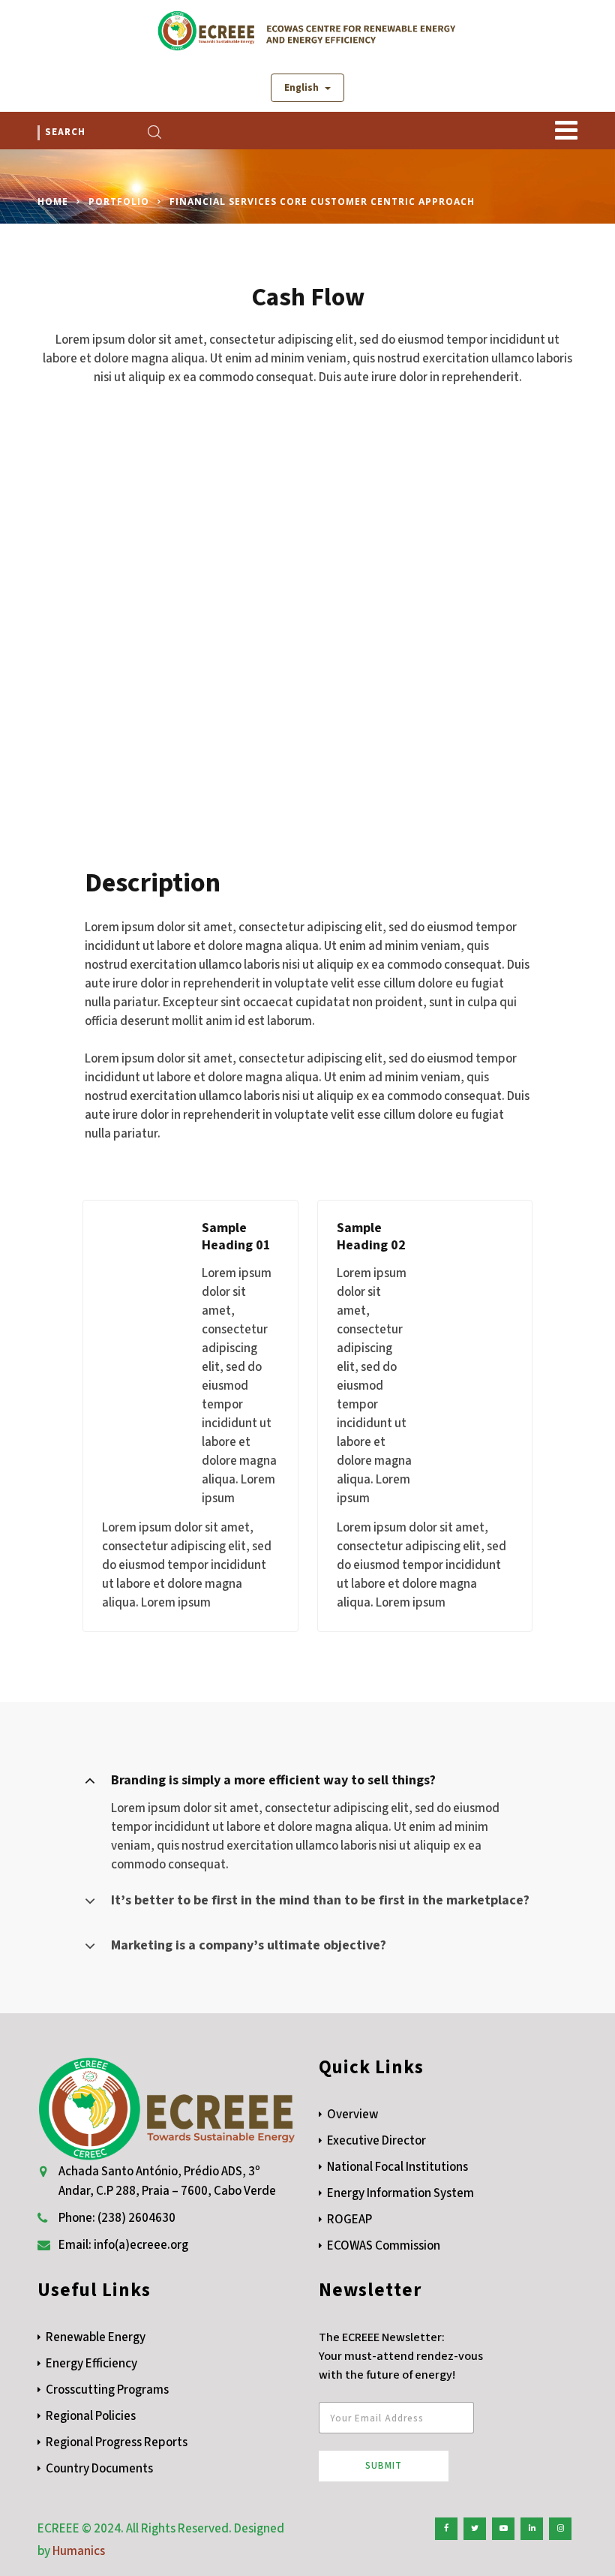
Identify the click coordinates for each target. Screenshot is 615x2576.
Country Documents (99, 2469)
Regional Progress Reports (117, 2442)
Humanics (79, 2551)
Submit (384, 2466)
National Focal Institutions (397, 2167)
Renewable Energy (96, 2337)
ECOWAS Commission (384, 2246)
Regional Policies (91, 2416)
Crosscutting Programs (107, 2390)
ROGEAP (349, 2220)
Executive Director (376, 2141)
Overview (352, 2115)
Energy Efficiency (91, 2364)
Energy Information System (400, 2193)
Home (53, 201)
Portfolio (119, 201)
